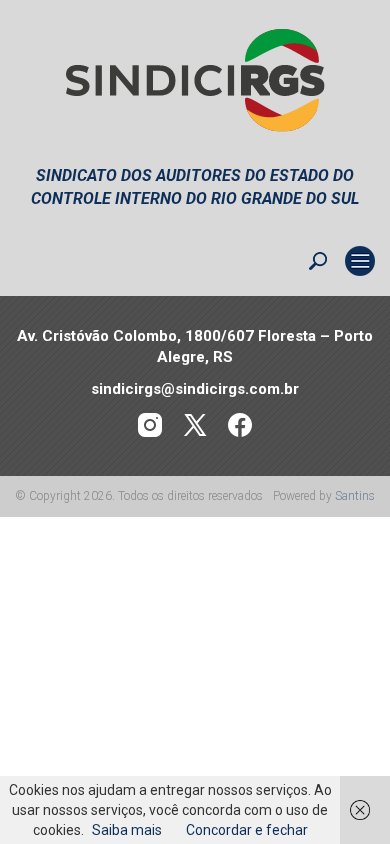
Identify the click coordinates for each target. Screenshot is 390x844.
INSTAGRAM (150, 425)
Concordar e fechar (247, 830)
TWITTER (195, 425)
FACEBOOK (240, 425)
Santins (355, 496)
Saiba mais (127, 830)
